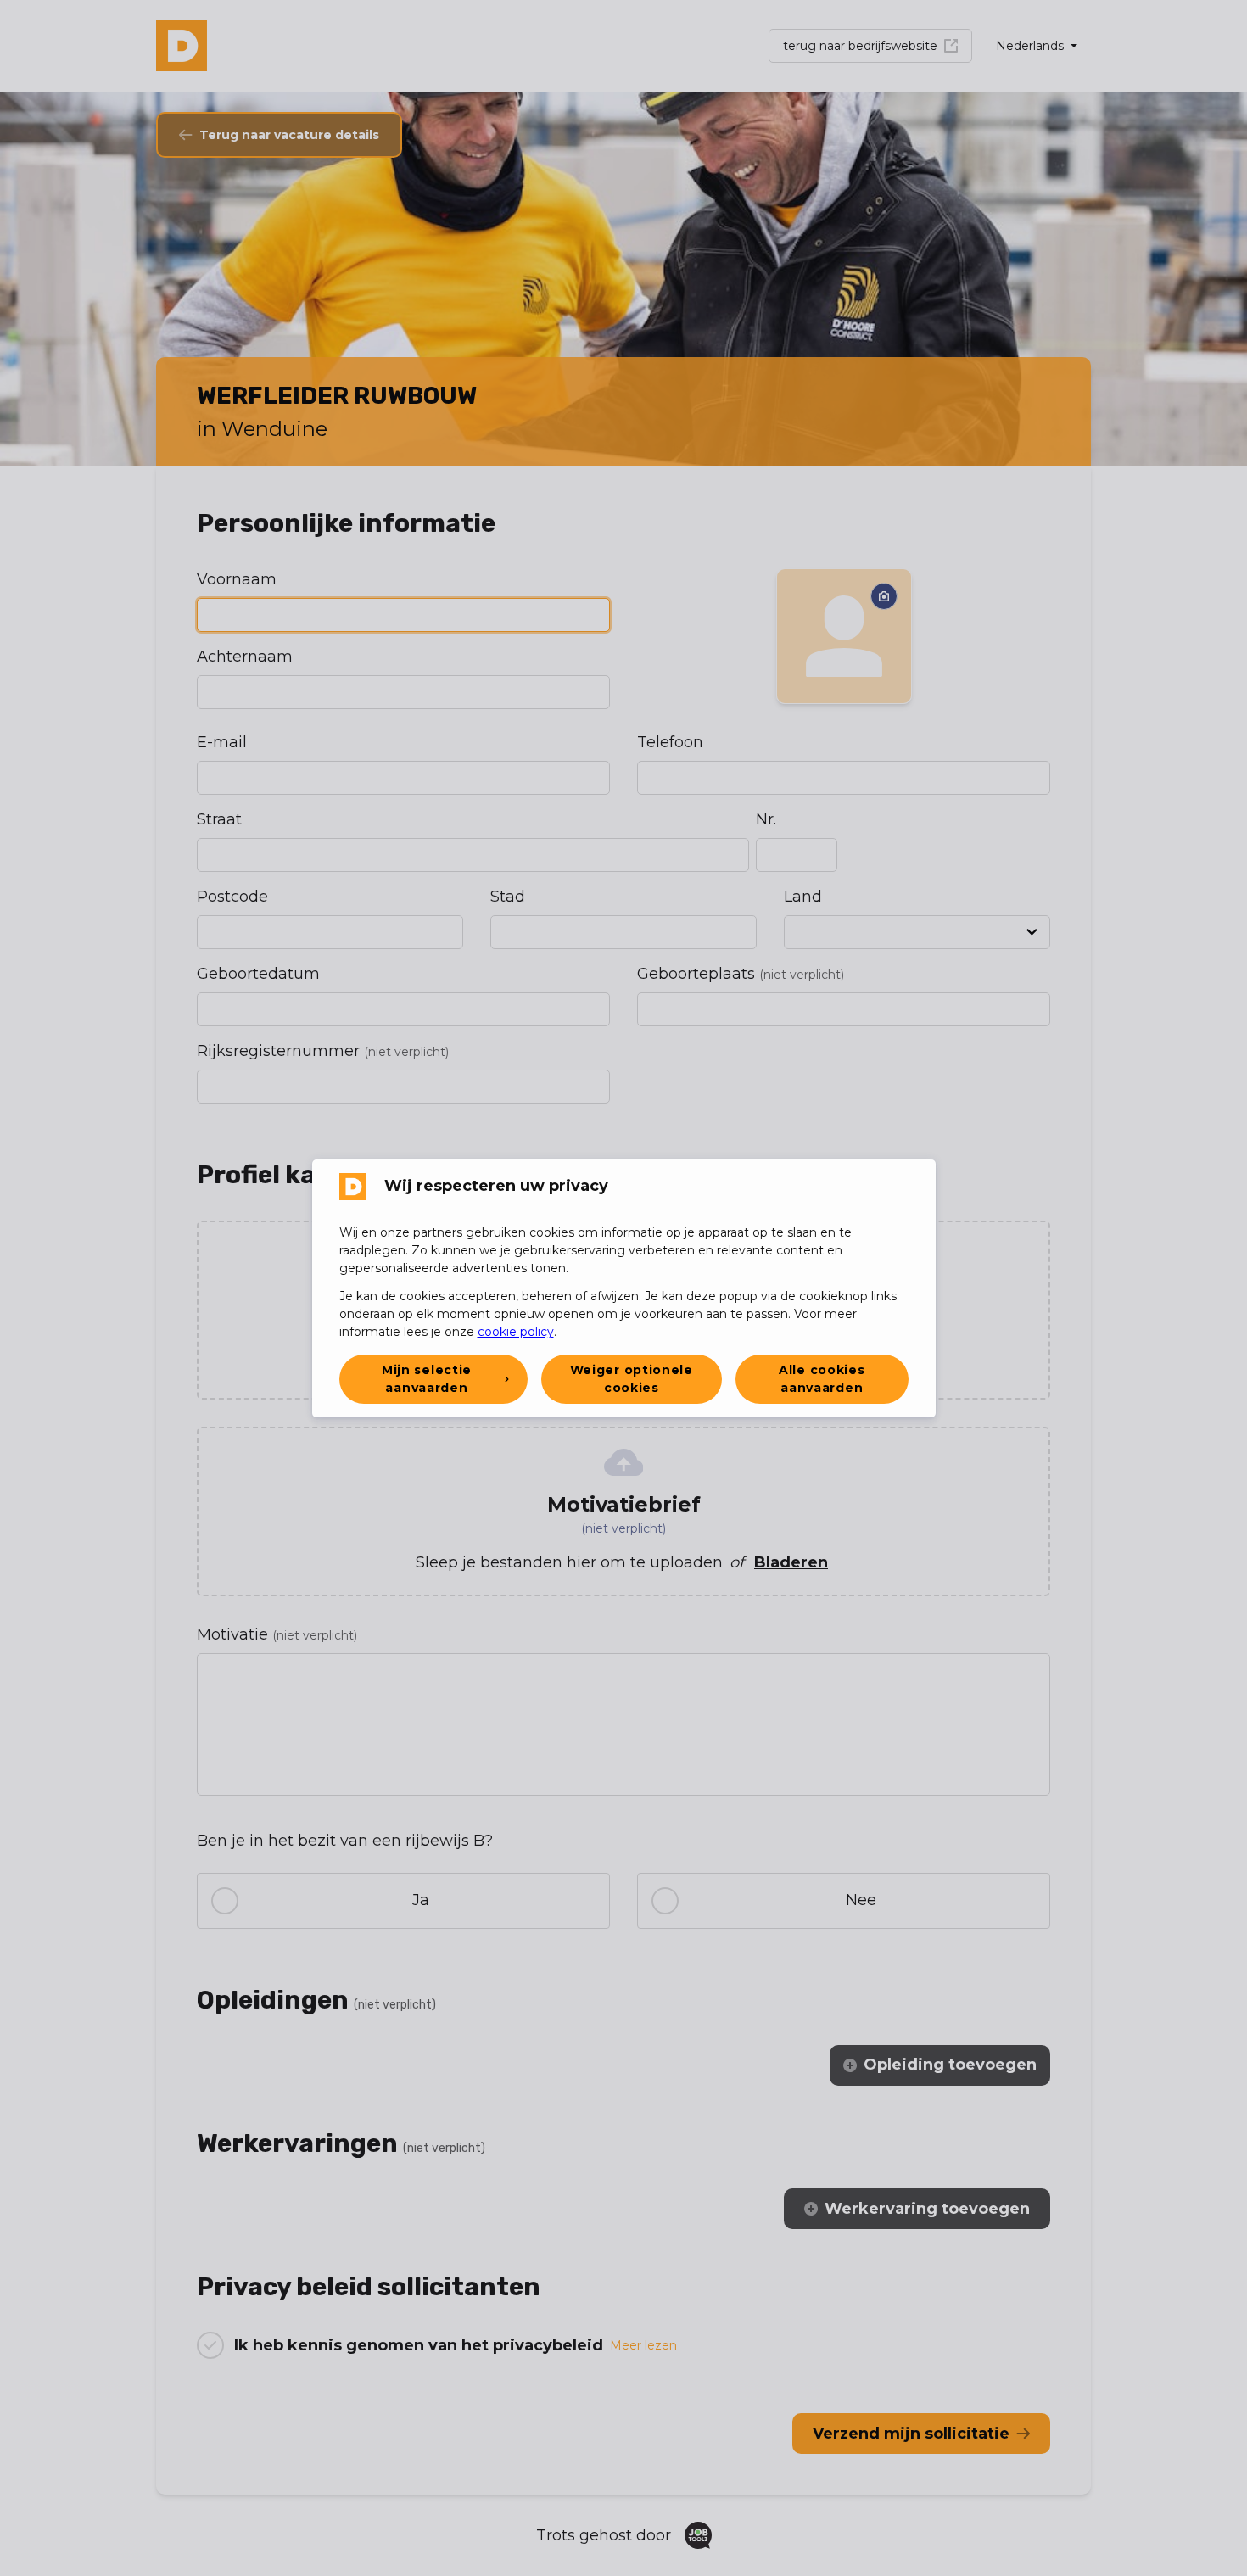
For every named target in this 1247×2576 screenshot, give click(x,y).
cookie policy (516, 1332)
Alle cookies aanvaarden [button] (822, 1379)
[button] (433, 1379)
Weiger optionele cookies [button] (632, 1379)
